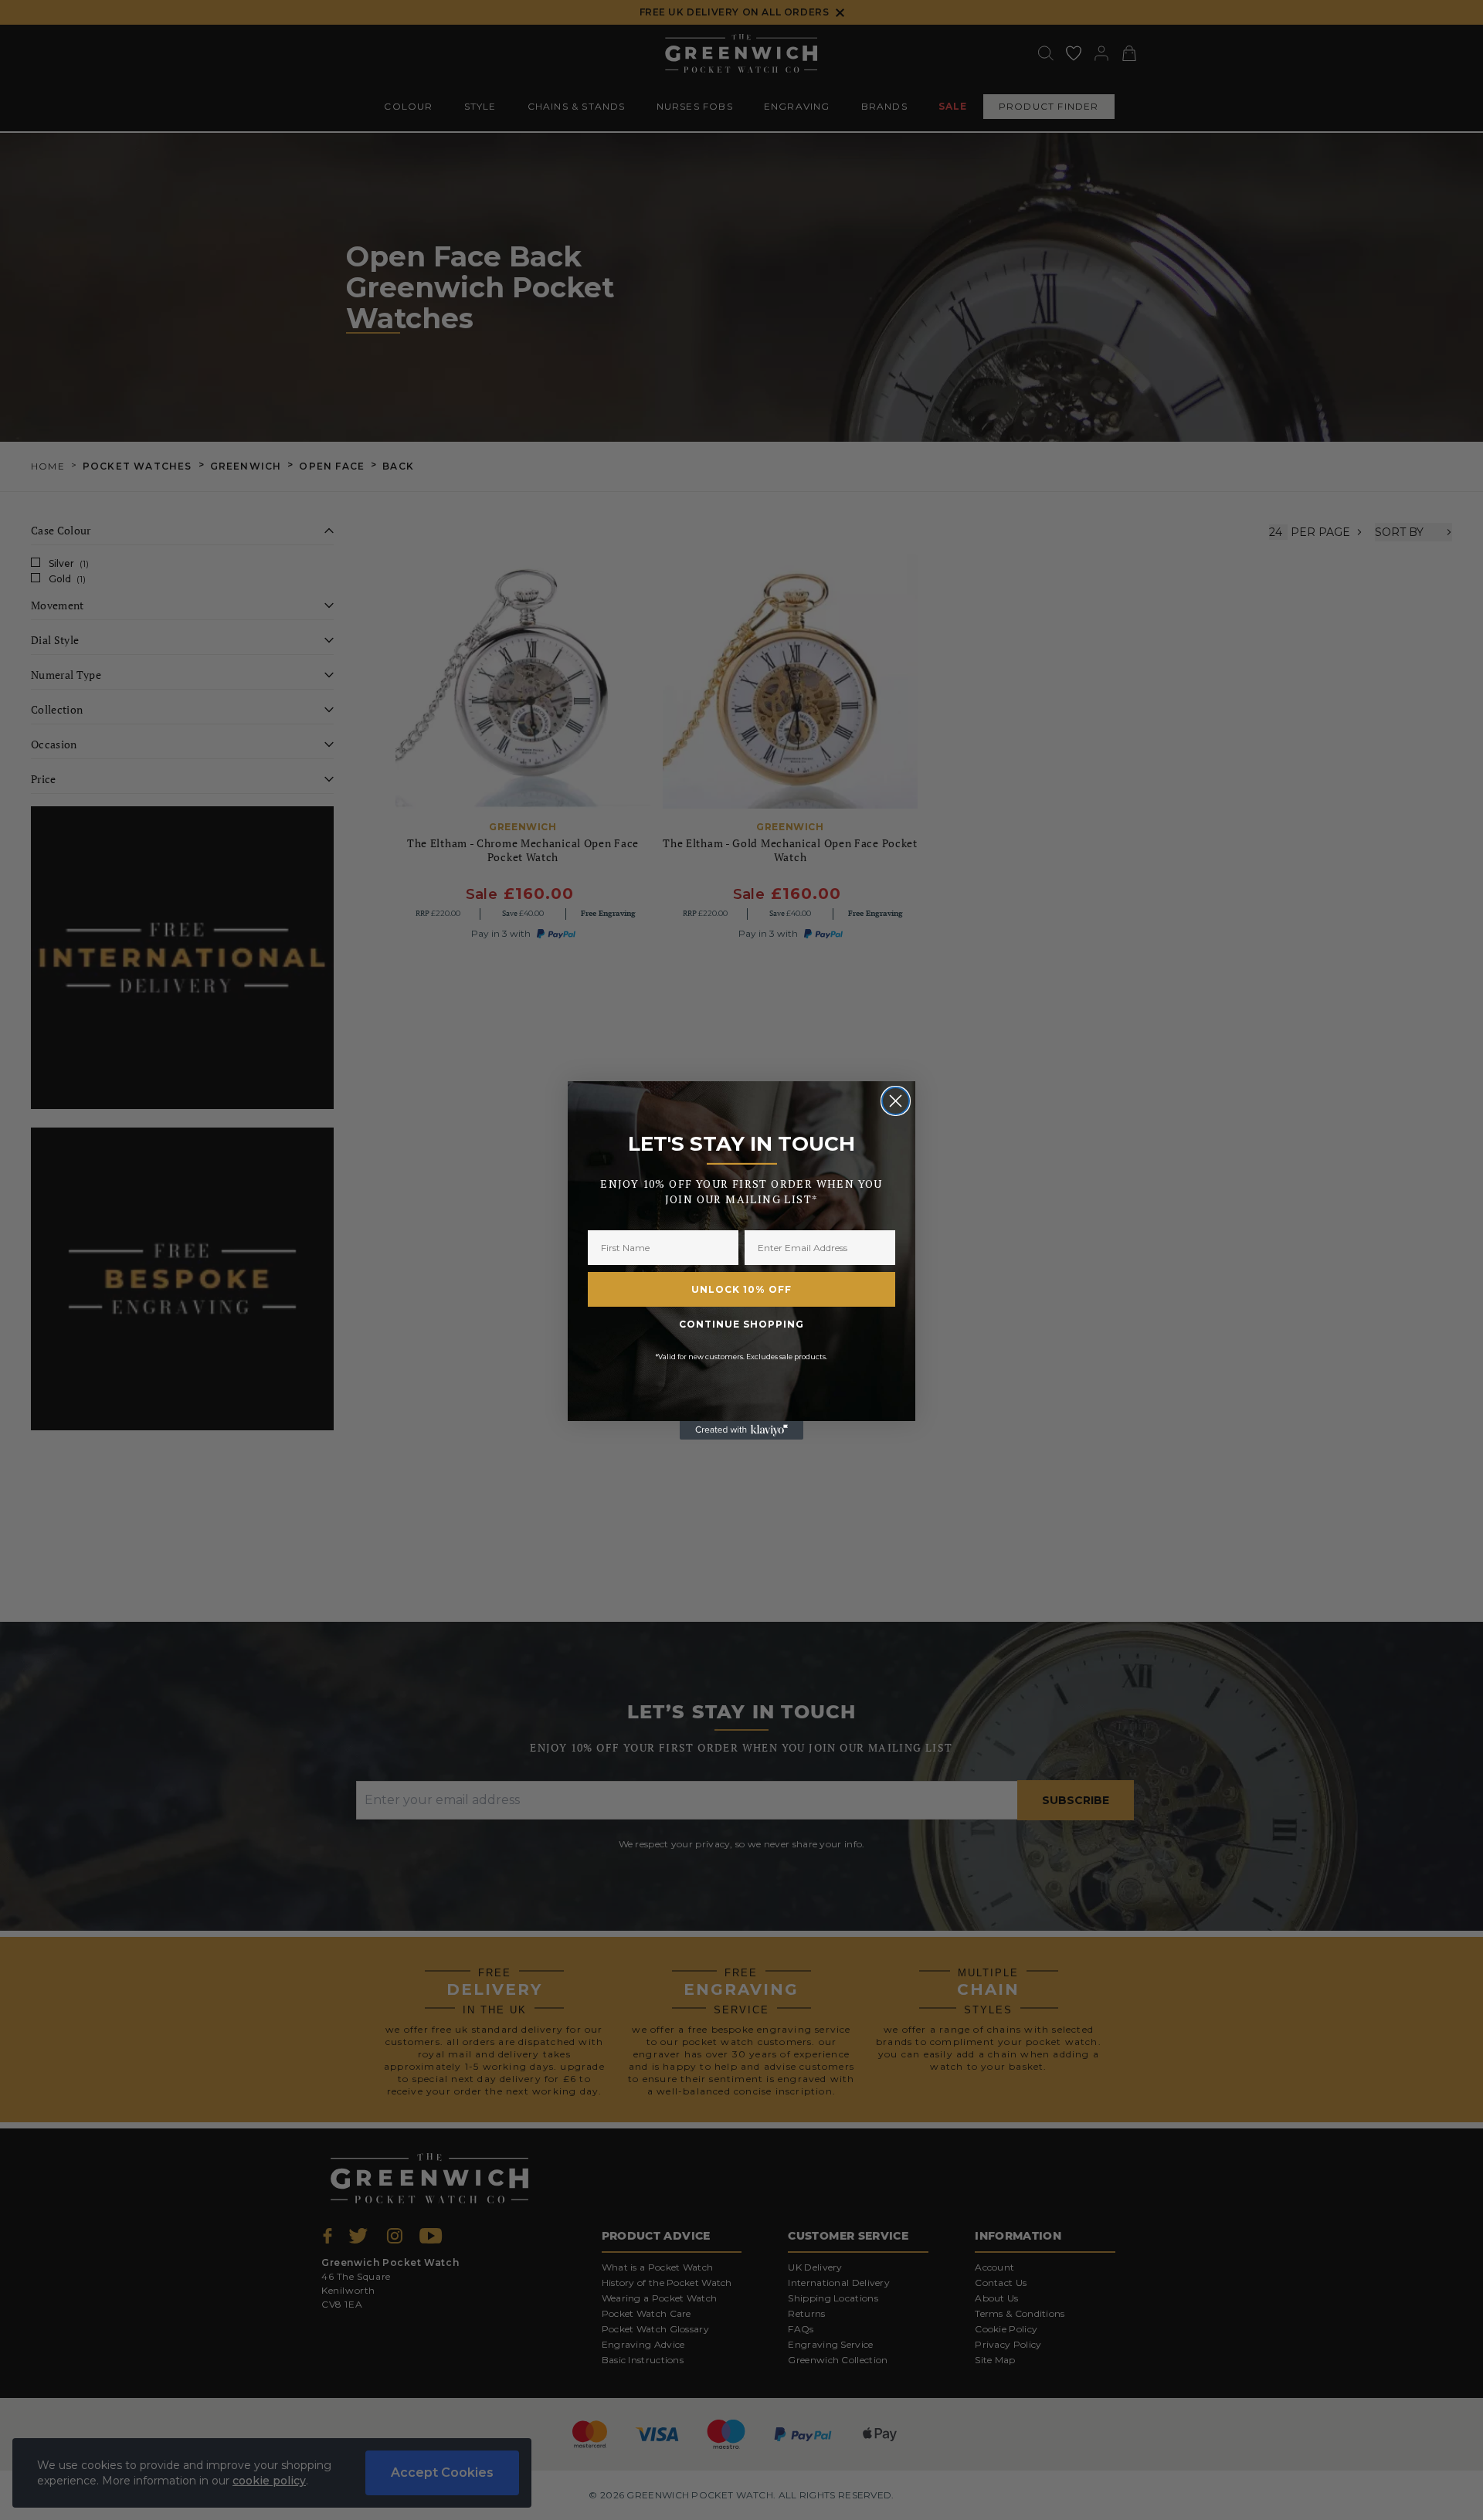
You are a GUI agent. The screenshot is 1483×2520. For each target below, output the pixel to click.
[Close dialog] (896, 1101)
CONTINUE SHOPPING (741, 1324)
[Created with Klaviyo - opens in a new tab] (741, 1430)
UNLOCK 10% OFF (741, 1289)
